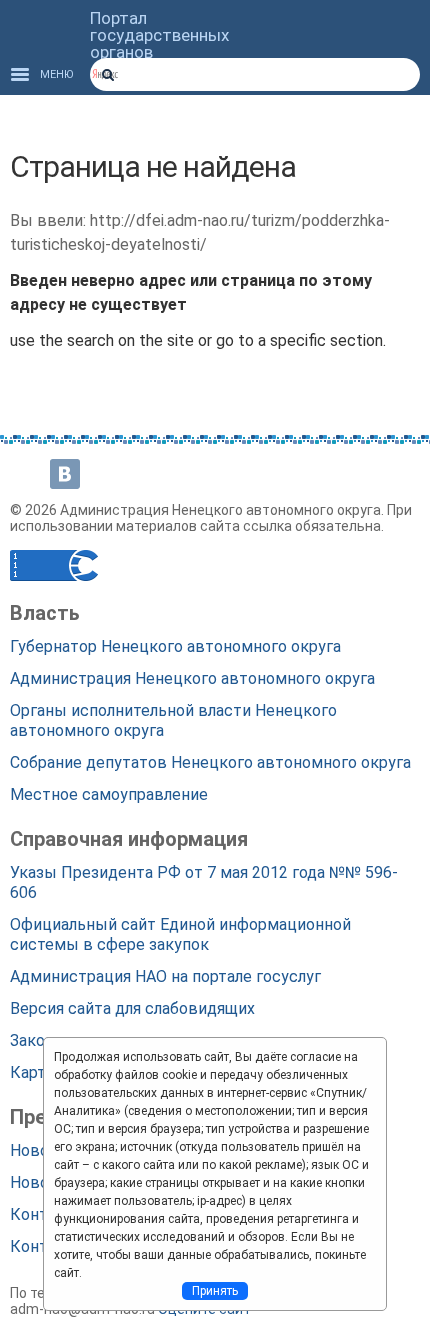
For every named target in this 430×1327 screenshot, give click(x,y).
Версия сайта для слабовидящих (132, 1008)
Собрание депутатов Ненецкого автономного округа (210, 762)
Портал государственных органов (159, 35)
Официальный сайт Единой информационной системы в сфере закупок (180, 934)
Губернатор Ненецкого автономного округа (175, 646)
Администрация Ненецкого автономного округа (192, 678)
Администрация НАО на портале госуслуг (165, 976)
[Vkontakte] (65, 474)
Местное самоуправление (109, 794)
